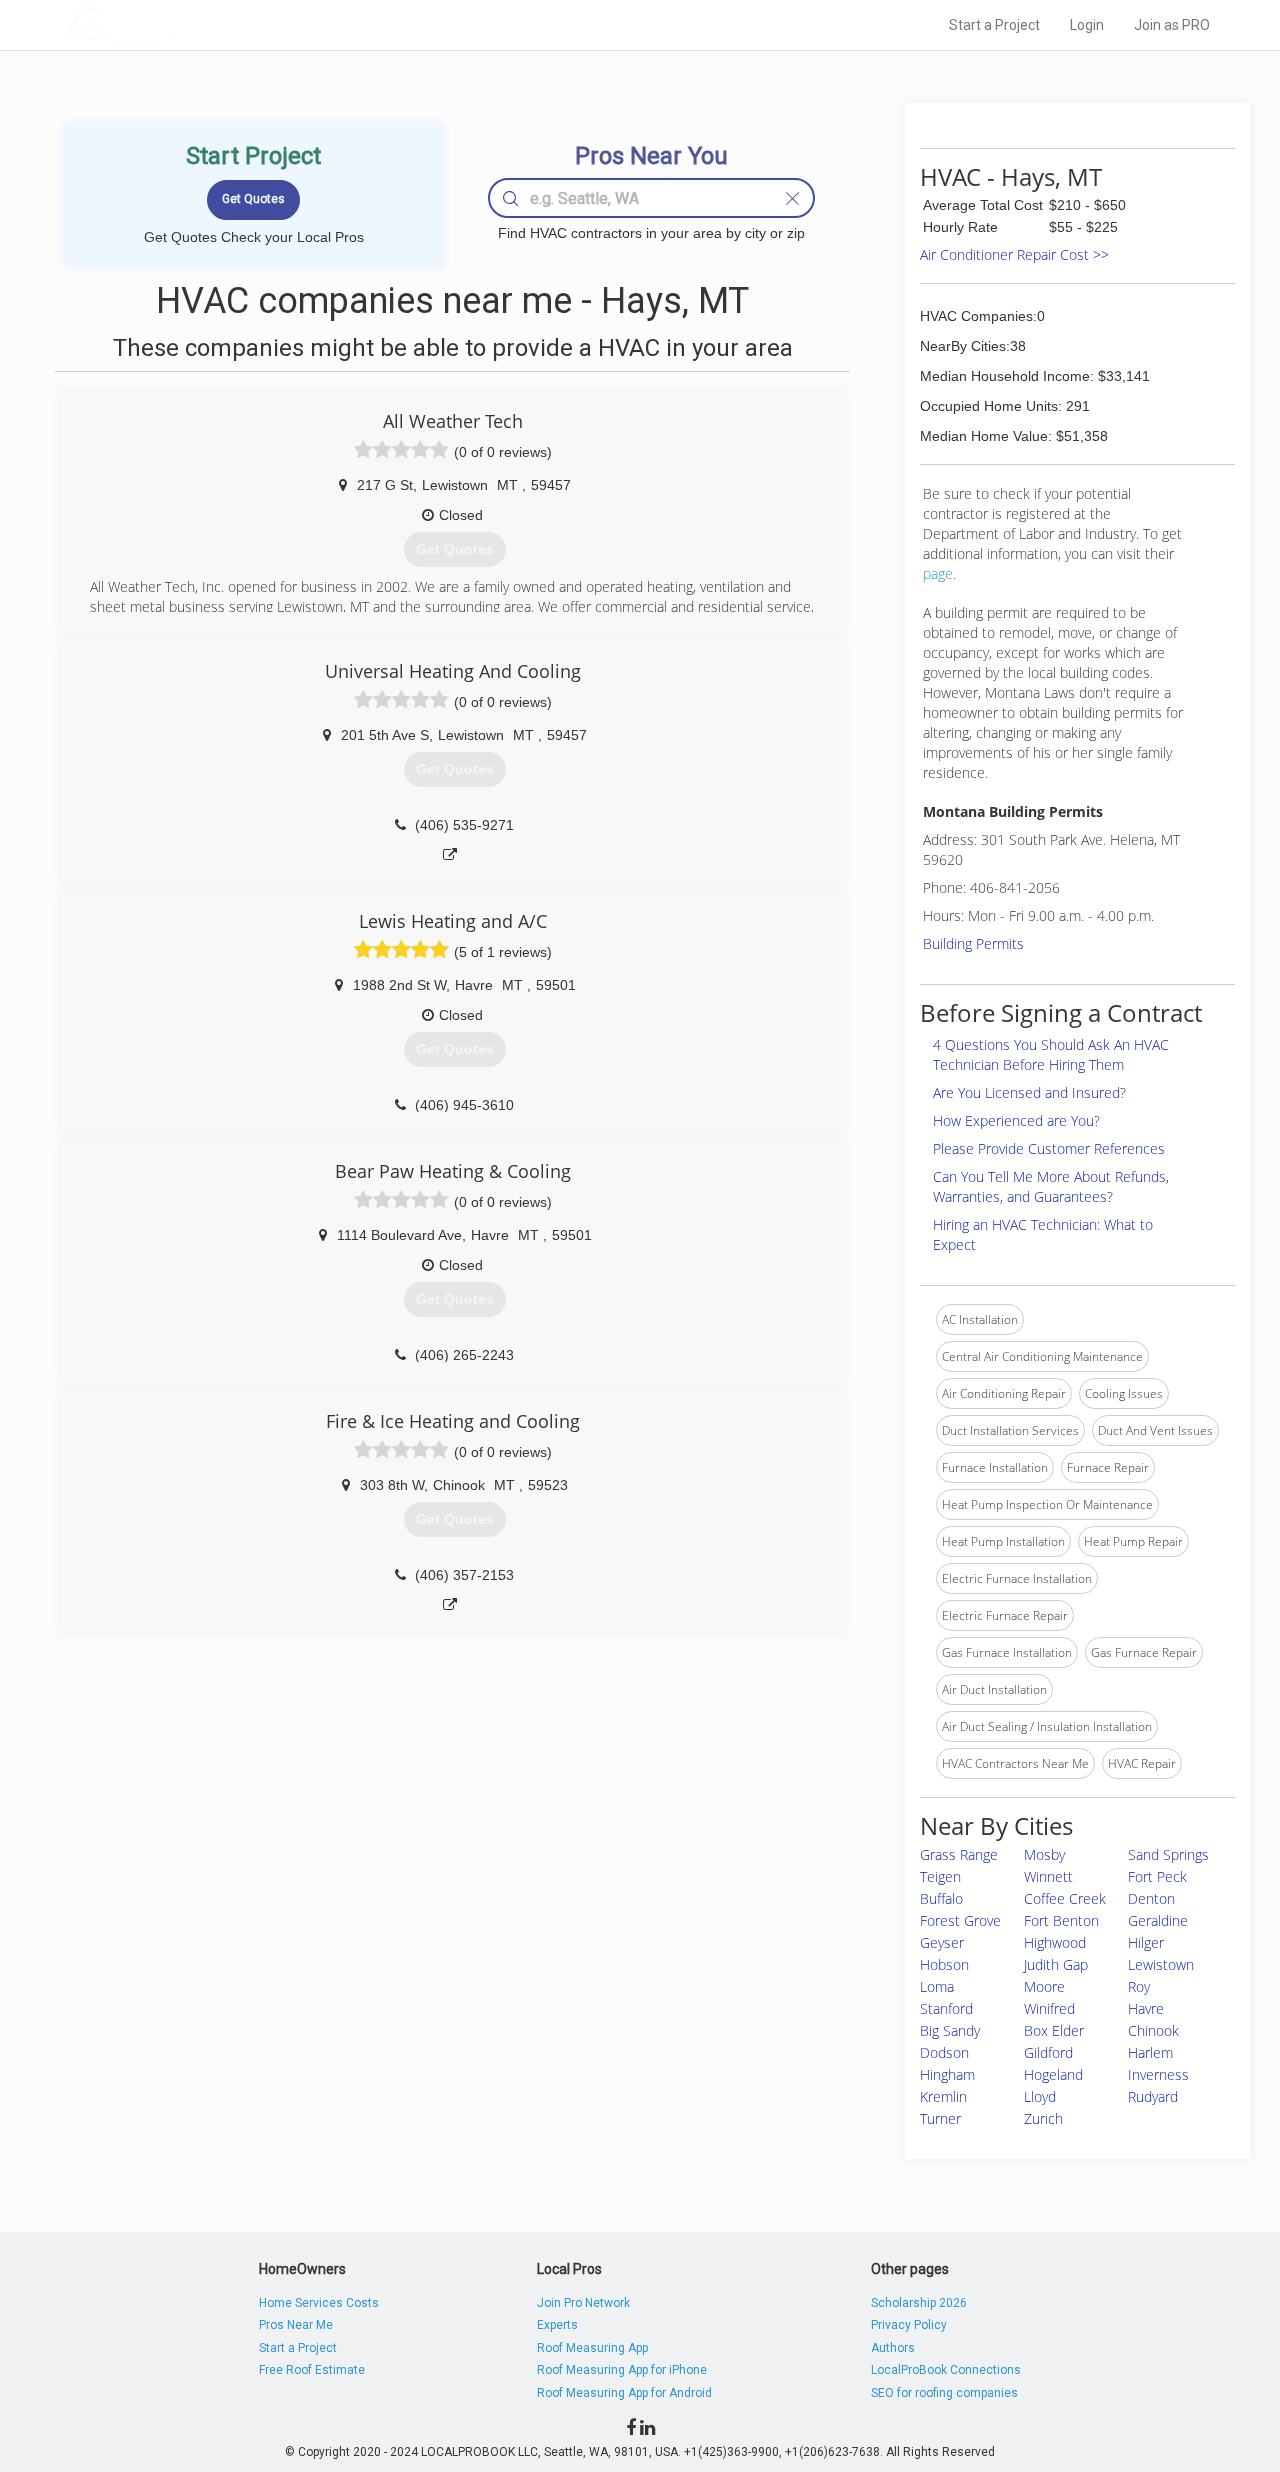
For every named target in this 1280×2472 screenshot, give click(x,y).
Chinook (1153, 2030)
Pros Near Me (296, 2325)
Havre (1146, 2008)
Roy (1139, 1986)
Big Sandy (950, 2030)
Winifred (1049, 2008)
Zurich (1043, 2118)
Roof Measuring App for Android (624, 2393)
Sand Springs (1168, 1854)
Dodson (944, 2052)
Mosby (1044, 1854)
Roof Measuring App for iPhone (622, 2370)
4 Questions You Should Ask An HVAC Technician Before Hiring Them (1051, 1054)
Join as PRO (1172, 25)
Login (1087, 25)
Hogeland (1053, 2074)
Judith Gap (1056, 1964)
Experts (557, 2325)
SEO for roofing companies (944, 2393)
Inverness (1158, 2074)
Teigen (940, 1876)
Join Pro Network (583, 2303)
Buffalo (941, 1898)
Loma (937, 1986)
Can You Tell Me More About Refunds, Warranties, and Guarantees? (1051, 1186)
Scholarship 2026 (919, 2303)
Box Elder (1054, 2030)
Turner (940, 2118)
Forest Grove (960, 1920)
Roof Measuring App (592, 2348)
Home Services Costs (319, 2303)
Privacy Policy (909, 2325)
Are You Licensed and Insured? (1029, 1092)
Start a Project (994, 25)
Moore (1044, 1986)
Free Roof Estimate (312, 2370)
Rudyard (1153, 2096)
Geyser (942, 1942)
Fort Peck (1157, 1876)
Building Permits (973, 943)
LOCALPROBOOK (181, 24)
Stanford (946, 2008)
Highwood (1055, 1942)
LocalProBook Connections (946, 2370)
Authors (893, 2348)
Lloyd (1040, 2096)
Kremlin (943, 2096)
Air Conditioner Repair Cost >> (1014, 254)
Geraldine (1158, 1920)
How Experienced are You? (1016, 1120)
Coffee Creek (1065, 1898)
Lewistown (1161, 1964)
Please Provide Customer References (1049, 1148)
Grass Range (959, 1854)
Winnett (1048, 1876)
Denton (1151, 1898)
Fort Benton (1061, 1920)
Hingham (947, 2074)
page (938, 573)
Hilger (1146, 1942)
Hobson (944, 1964)
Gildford (1048, 2052)
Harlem (1150, 2052)
